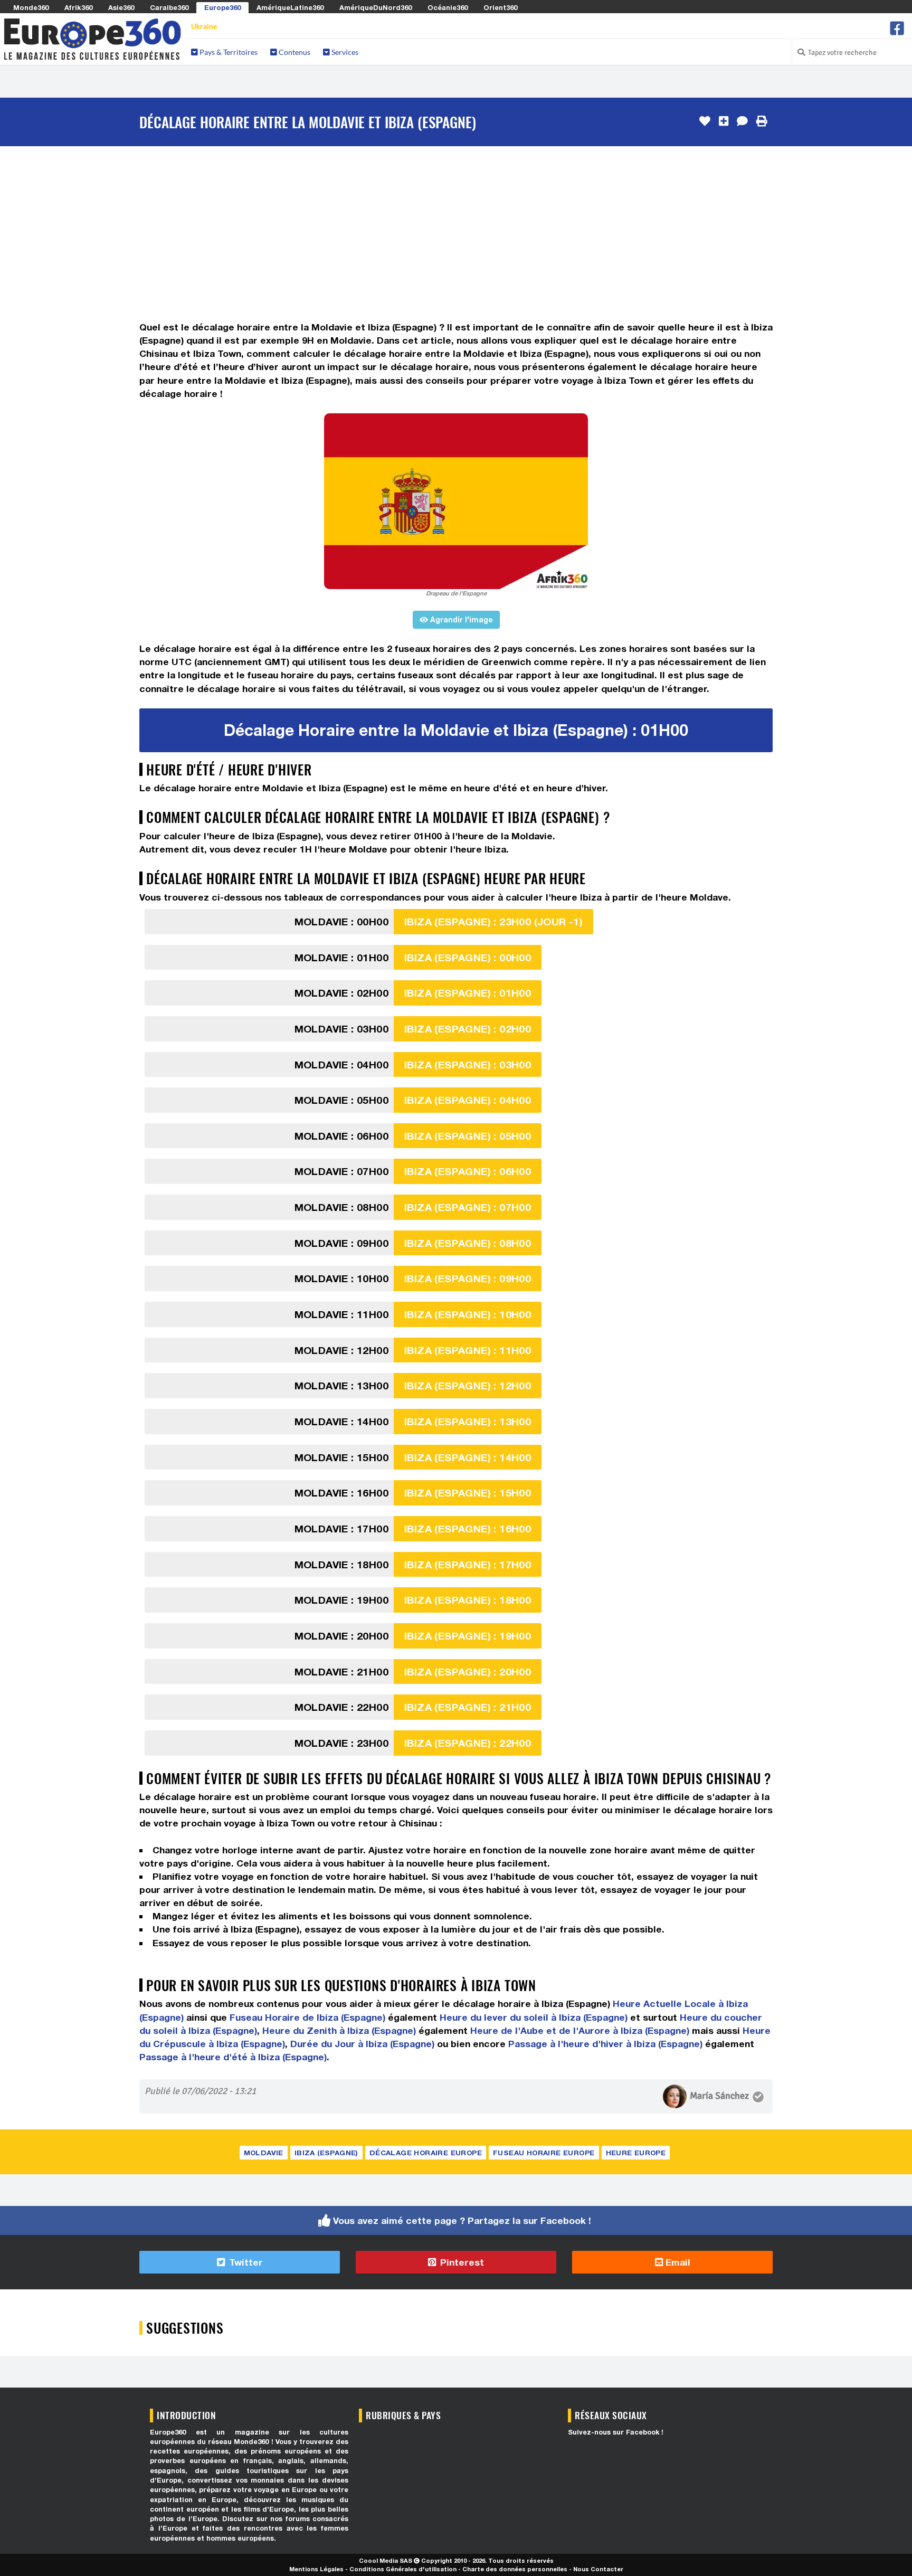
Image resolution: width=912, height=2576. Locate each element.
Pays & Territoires (228, 52)
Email (677, 2262)
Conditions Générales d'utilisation (403, 2569)
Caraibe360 (169, 7)
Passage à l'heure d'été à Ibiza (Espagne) (233, 2057)
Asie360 (121, 7)
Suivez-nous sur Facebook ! (616, 2432)
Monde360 (31, 7)
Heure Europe (636, 2153)
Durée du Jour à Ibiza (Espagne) (362, 2044)
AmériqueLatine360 (290, 7)
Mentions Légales (316, 2569)
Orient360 (500, 7)
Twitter (245, 2262)
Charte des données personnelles (515, 2569)
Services (344, 52)
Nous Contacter (598, 2569)
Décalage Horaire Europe (426, 2153)
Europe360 (222, 7)
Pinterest (461, 2262)
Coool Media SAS (386, 2560)
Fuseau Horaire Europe (544, 2153)
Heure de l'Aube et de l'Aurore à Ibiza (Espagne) (580, 2030)
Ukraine (204, 26)
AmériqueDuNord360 (376, 7)
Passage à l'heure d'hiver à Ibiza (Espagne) (605, 2044)
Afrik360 (78, 7)
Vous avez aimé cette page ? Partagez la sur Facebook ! (462, 2220)
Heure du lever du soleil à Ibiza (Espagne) (534, 2017)
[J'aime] (705, 121)
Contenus (294, 52)
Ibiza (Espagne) (326, 2153)
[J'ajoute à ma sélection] (724, 121)
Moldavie (264, 2153)
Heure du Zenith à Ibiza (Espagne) (339, 2030)
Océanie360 (448, 7)
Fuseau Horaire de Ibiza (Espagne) (307, 2017)
